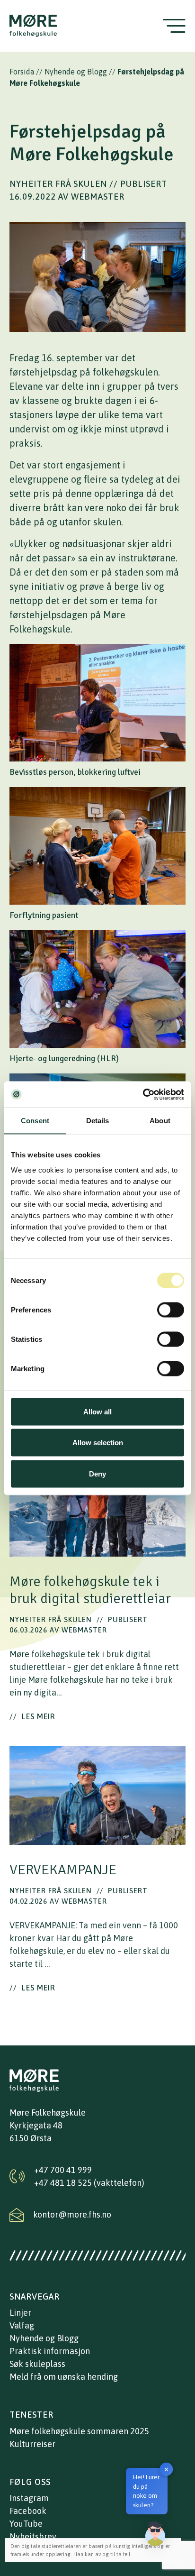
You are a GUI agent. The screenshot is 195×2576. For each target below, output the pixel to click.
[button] (155, 2534)
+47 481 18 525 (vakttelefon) (89, 2183)
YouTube (26, 2524)
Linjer (20, 2313)
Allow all (97, 1411)
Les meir (32, 1716)
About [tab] (160, 1121)
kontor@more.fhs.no (72, 2214)
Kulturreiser (32, 2444)
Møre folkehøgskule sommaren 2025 (79, 2431)
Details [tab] (98, 1121)
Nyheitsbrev (33, 2536)
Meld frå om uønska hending (64, 2377)
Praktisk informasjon (50, 2351)
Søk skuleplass (37, 2364)
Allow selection (98, 1443)
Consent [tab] (35, 1121)
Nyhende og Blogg (76, 72)
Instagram (29, 2498)
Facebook (28, 2511)
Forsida (22, 72)
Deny (97, 1473)
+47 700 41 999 (63, 2170)
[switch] (171, 1310)
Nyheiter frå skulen (58, 184)
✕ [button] (166, 2469)
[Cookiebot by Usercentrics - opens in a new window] (143, 1094)
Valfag (22, 2325)
